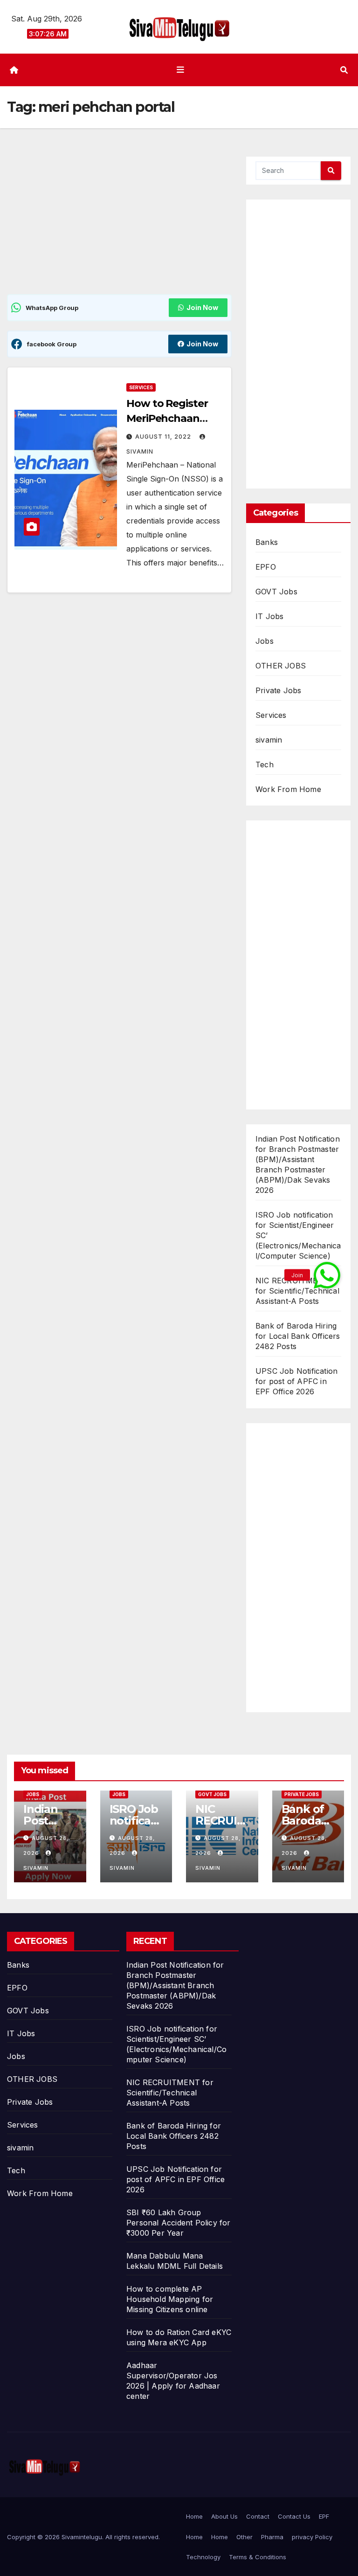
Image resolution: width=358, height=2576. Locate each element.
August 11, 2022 (164, 437)
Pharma (272, 2537)
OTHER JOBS (281, 666)
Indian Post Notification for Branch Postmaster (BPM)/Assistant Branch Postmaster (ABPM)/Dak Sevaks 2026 (175, 1985)
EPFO (266, 567)
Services (141, 387)
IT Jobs (269, 616)
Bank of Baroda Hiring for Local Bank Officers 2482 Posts (298, 1336)
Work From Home (288, 789)
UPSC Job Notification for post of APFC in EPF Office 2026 (296, 1381)
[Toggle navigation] (181, 70)
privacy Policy (312, 2537)
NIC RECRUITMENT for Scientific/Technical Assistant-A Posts (297, 1291)
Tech (265, 765)
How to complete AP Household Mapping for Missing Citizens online (170, 2299)
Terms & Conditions (258, 2557)
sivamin (269, 740)
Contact (258, 2516)
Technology (203, 2557)
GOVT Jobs (276, 592)
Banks (267, 542)
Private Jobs (278, 690)
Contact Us (294, 2516)
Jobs (265, 641)
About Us (224, 2516)
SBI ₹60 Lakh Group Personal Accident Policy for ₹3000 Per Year (179, 2223)
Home (194, 2516)
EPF (324, 2516)
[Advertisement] (119, 225)
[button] (344, 70)
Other (244, 2537)
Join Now (202, 307)
